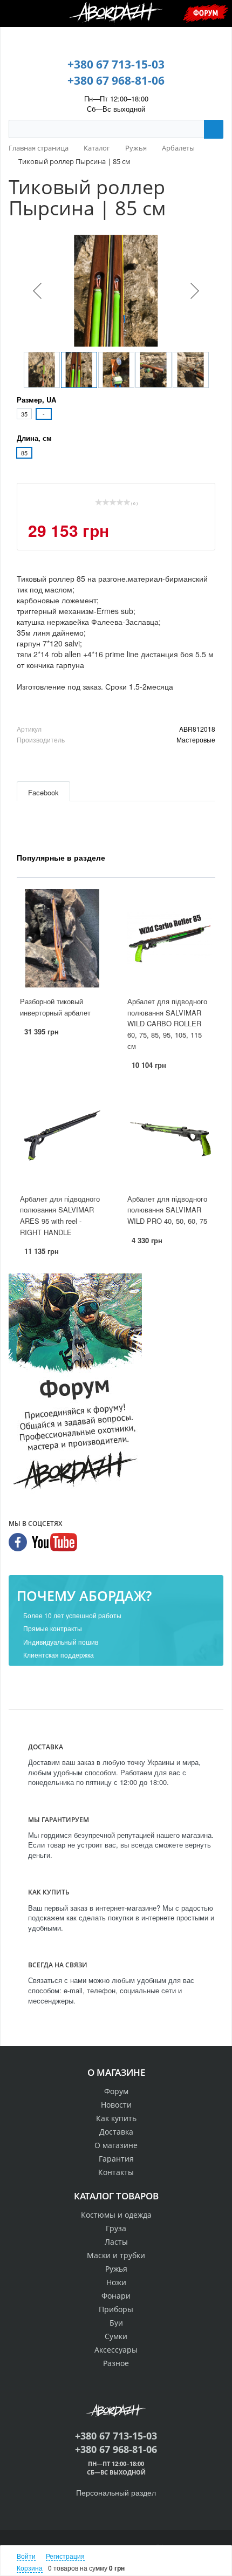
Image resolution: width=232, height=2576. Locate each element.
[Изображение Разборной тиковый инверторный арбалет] (62, 938)
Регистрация (65, 2556)
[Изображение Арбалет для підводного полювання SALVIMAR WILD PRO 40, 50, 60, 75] (170, 1136)
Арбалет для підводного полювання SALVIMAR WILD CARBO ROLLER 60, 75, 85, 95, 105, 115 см (167, 1023)
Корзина (30, 2568)
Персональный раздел (116, 2492)
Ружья (116, 2269)
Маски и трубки (116, 2255)
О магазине (116, 2145)
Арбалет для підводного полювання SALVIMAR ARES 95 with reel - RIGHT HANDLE (60, 1215)
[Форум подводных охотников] (75, 1384)
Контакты (116, 2172)
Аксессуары (116, 2350)
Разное (116, 2363)
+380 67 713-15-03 (116, 64)
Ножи (116, 2282)
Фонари (116, 2296)
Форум (206, 13)
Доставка (116, 2132)
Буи (116, 2323)
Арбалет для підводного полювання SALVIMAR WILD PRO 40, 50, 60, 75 (167, 1210)
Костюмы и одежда (116, 2215)
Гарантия (116, 2159)
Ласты (116, 2242)
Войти (26, 2556)
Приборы (116, 2309)
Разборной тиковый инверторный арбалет (55, 1007)
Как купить (116, 2118)
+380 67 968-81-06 (116, 80)
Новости (116, 2105)
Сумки (116, 2336)
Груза (116, 2228)
